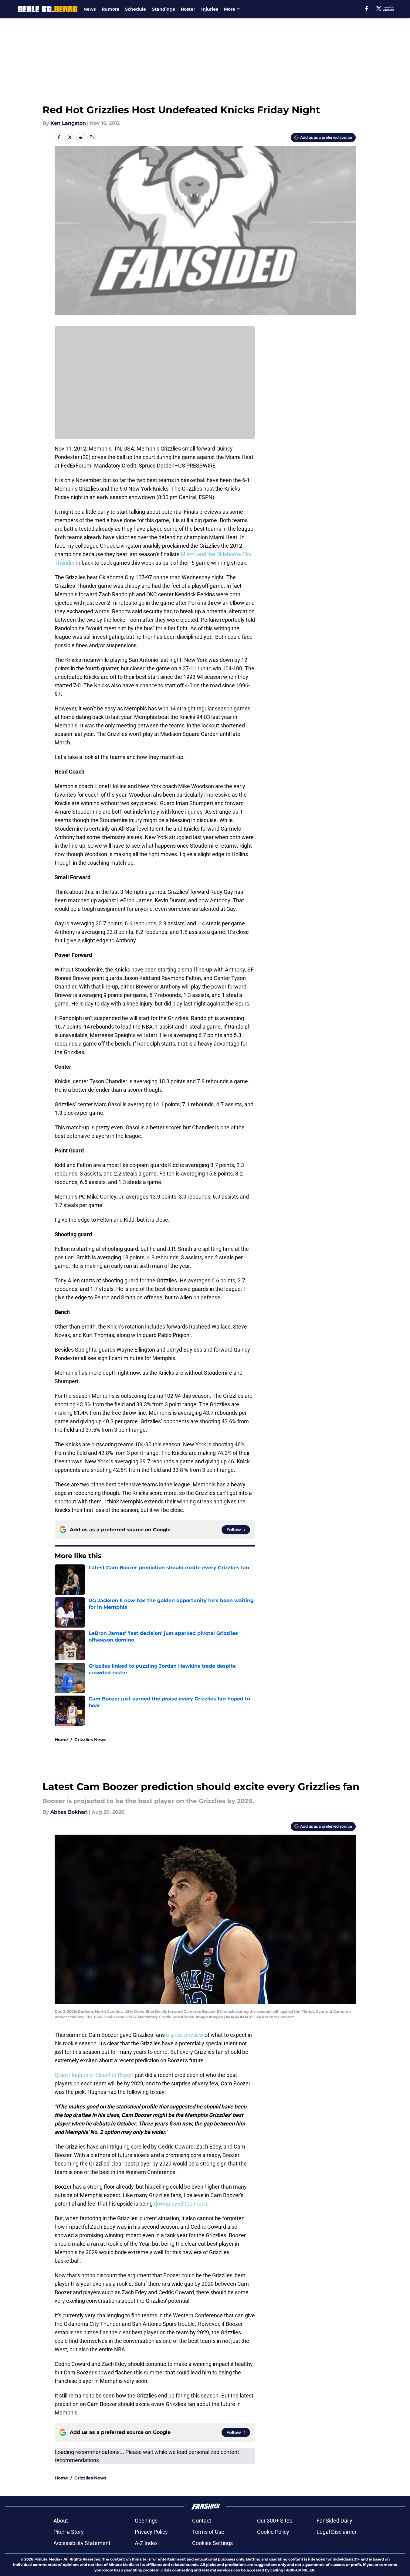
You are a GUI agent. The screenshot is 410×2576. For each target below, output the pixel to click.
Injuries (210, 9)
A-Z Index (146, 2543)
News (90, 9)
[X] (379, 9)
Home (61, 1740)
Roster (188, 9)
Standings (163, 9)
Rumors (110, 9)
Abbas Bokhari (69, 1812)
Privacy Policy (151, 2532)
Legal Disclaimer (337, 2532)
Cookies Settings (212, 2543)
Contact (202, 2521)
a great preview (185, 2035)
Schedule (136, 9)
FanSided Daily (334, 2521)
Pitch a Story (69, 2532)
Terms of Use (208, 2532)
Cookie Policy (273, 2532)
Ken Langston (68, 123)
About (61, 2521)
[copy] (92, 137)
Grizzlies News (90, 1740)
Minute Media (47, 2559)
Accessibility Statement (82, 2543)
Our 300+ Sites (275, 2521)
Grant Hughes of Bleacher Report (94, 2075)
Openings (146, 2521)
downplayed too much (181, 2204)
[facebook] (367, 9)
